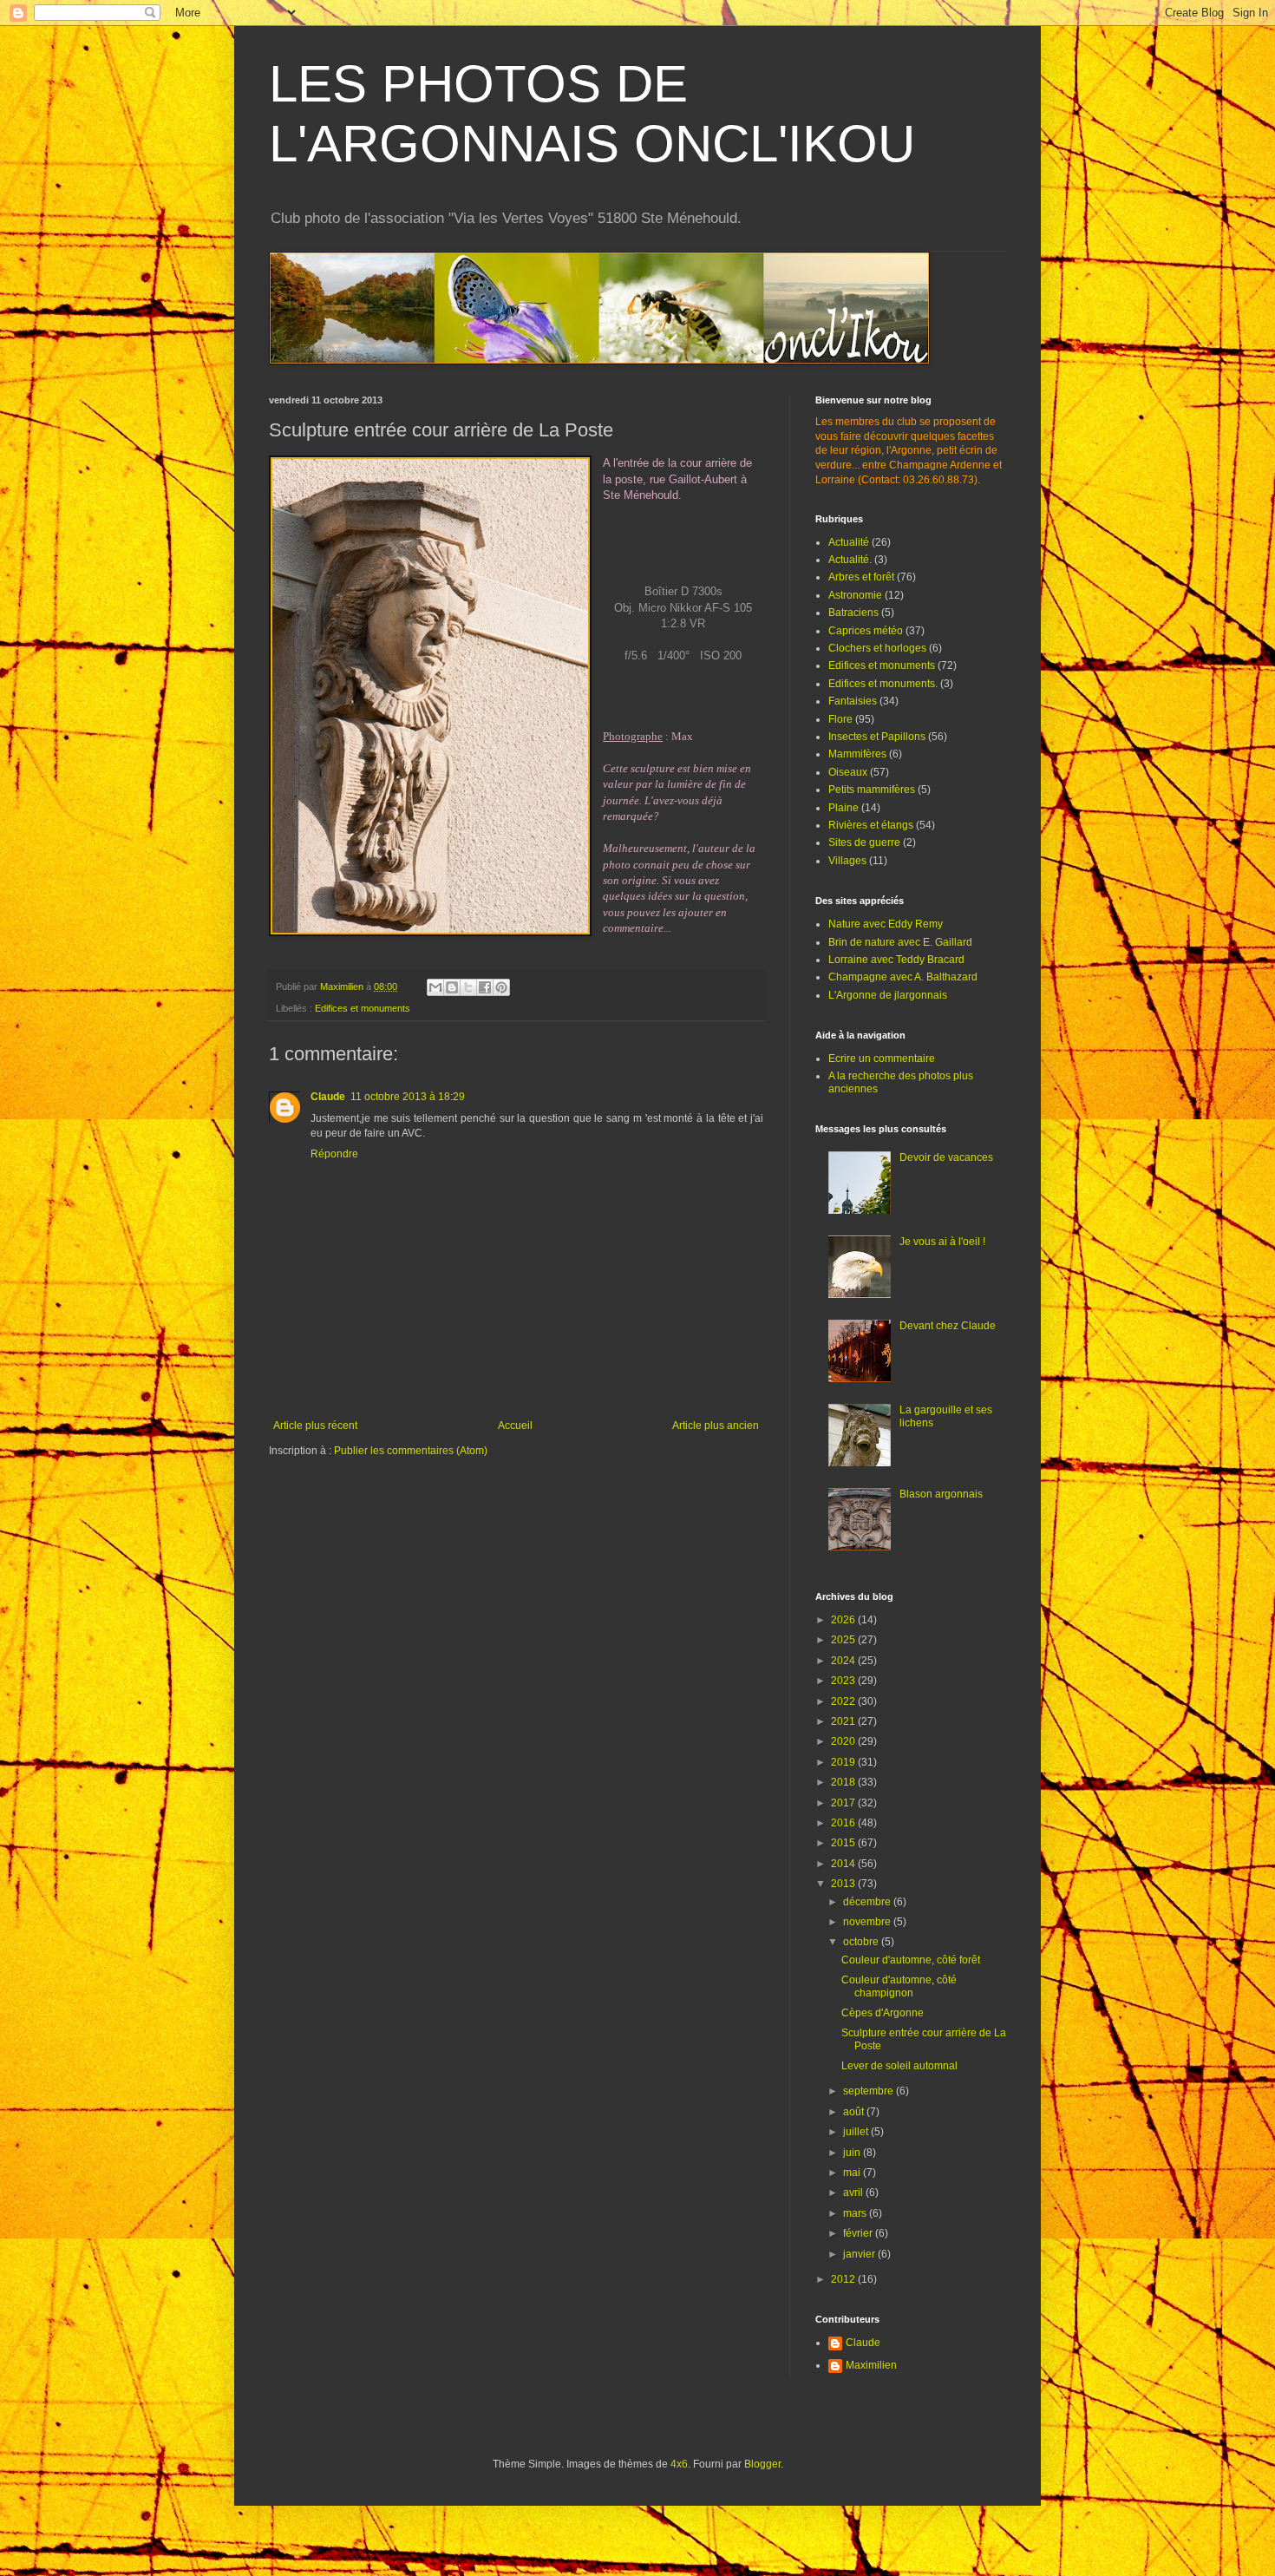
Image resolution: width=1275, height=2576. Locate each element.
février (859, 2233)
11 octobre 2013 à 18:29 (408, 1097)
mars (856, 2213)
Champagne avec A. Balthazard (903, 977)
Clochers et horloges (877, 648)
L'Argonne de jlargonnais (888, 995)
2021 (844, 1721)
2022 (844, 1701)
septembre (870, 2091)
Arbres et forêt (861, 577)
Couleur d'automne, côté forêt (911, 1960)
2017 (844, 1803)
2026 (844, 1620)
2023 (844, 1681)
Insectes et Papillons (877, 737)
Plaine (843, 808)
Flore (840, 719)
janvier (860, 2254)
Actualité (849, 542)
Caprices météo (866, 631)
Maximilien (871, 2365)
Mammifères (857, 754)
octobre (862, 1942)
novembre (868, 1922)
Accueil (515, 1426)
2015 (844, 1843)
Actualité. (850, 560)
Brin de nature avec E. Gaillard (900, 942)
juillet (857, 2132)
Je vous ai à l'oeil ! (942, 1242)
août (855, 2112)
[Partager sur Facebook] (485, 987)
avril (854, 2193)
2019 (844, 1762)
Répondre (334, 1154)
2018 (844, 1782)
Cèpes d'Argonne (883, 2013)
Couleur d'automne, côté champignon (899, 1986)
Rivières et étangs (871, 825)
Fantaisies (853, 701)
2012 (844, 2279)
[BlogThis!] (452, 987)
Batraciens (853, 613)
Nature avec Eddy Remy (886, 924)
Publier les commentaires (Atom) (411, 1451)
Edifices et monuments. (883, 684)
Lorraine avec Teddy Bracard (896, 960)
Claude (328, 1097)
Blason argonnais (941, 1494)
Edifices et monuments (363, 1008)
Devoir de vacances (946, 1157)
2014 (844, 1864)
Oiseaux (848, 772)
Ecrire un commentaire (882, 1059)
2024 (844, 1661)
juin (853, 2153)
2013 (844, 1884)
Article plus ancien (716, 1426)
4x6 (679, 2464)
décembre (868, 1902)
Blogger (762, 2464)
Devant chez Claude (948, 1326)
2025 (844, 1640)
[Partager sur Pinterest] (501, 987)
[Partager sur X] (468, 987)
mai (853, 2173)
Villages (847, 861)
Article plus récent (315, 1426)
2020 (844, 1741)
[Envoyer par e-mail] (435, 987)
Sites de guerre (864, 842)
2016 (844, 1823)
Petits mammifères (872, 790)
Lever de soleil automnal (899, 2066)
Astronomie (855, 595)
